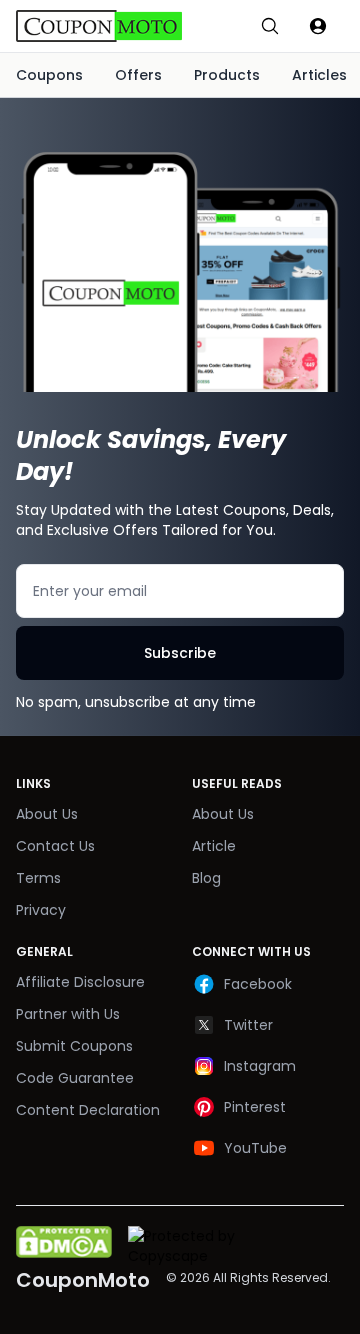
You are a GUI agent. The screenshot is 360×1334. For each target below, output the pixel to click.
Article (214, 846)
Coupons (49, 75)
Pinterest (255, 1107)
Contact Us (55, 846)
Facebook (258, 984)
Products (227, 75)
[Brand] (120, 26)
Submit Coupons (74, 1046)
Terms (38, 878)
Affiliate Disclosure (80, 982)
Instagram (260, 1066)
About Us (47, 814)
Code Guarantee (75, 1078)
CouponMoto (83, 1280)
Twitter (248, 1025)
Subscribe (180, 653)
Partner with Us (68, 1014)
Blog (206, 878)
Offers (138, 75)
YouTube (255, 1148)
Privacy (41, 910)
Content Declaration (88, 1110)
